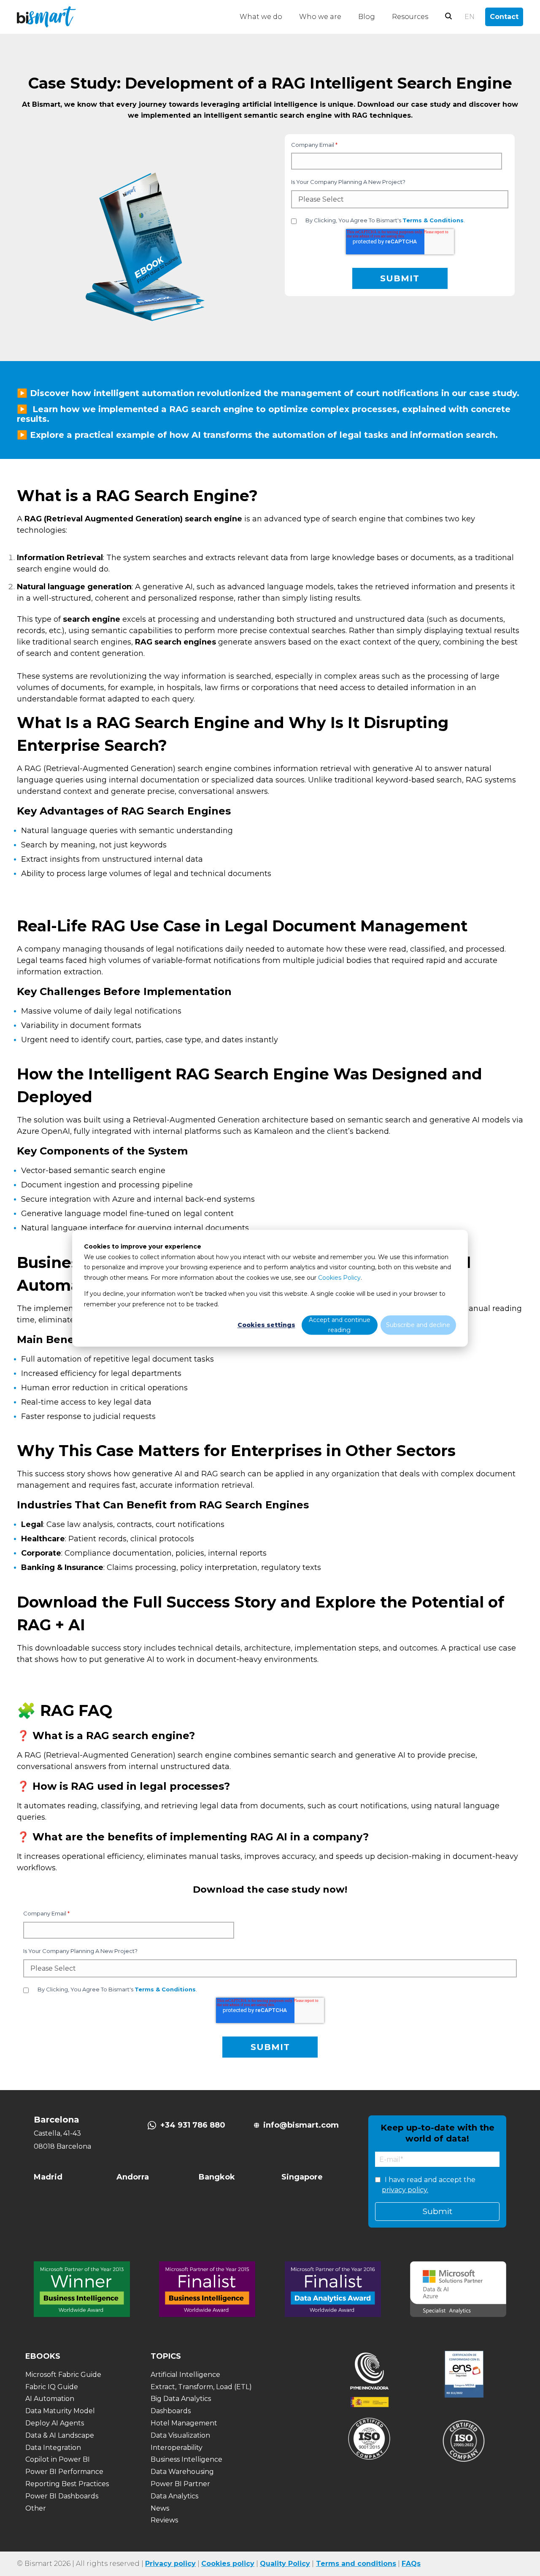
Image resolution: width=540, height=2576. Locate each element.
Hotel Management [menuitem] (184, 2423)
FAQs (411, 2564)
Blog (367, 17)
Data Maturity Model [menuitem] (60, 2411)
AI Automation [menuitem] (50, 2399)
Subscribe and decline (418, 1325)
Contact (504, 17)
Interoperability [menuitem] (177, 2448)
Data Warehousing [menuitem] (182, 2472)
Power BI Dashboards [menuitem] (62, 2496)
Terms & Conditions (433, 220)
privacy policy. (405, 2190)
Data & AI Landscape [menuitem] (60, 2435)
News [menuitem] (160, 2508)
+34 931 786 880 (193, 2125)
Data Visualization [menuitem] (180, 2435)
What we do (261, 17)
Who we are (320, 17)
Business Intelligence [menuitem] (186, 2459)
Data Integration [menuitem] (53, 2448)
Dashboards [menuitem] (171, 2411)
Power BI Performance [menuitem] (64, 2472)
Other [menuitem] (36, 2508)
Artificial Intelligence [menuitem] (185, 2375)
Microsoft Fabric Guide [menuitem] (63, 2375)
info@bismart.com (301, 2125)
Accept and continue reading (340, 1325)
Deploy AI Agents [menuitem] (55, 2423)
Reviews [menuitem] (164, 2520)
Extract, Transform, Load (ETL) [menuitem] (201, 2387)
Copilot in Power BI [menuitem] (58, 2459)
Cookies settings (266, 1325)
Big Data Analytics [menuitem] (181, 2399)
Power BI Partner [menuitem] (180, 2484)
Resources (410, 17)
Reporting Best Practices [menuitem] (67, 2484)
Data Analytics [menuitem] (174, 2496)
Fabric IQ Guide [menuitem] (52, 2387)
